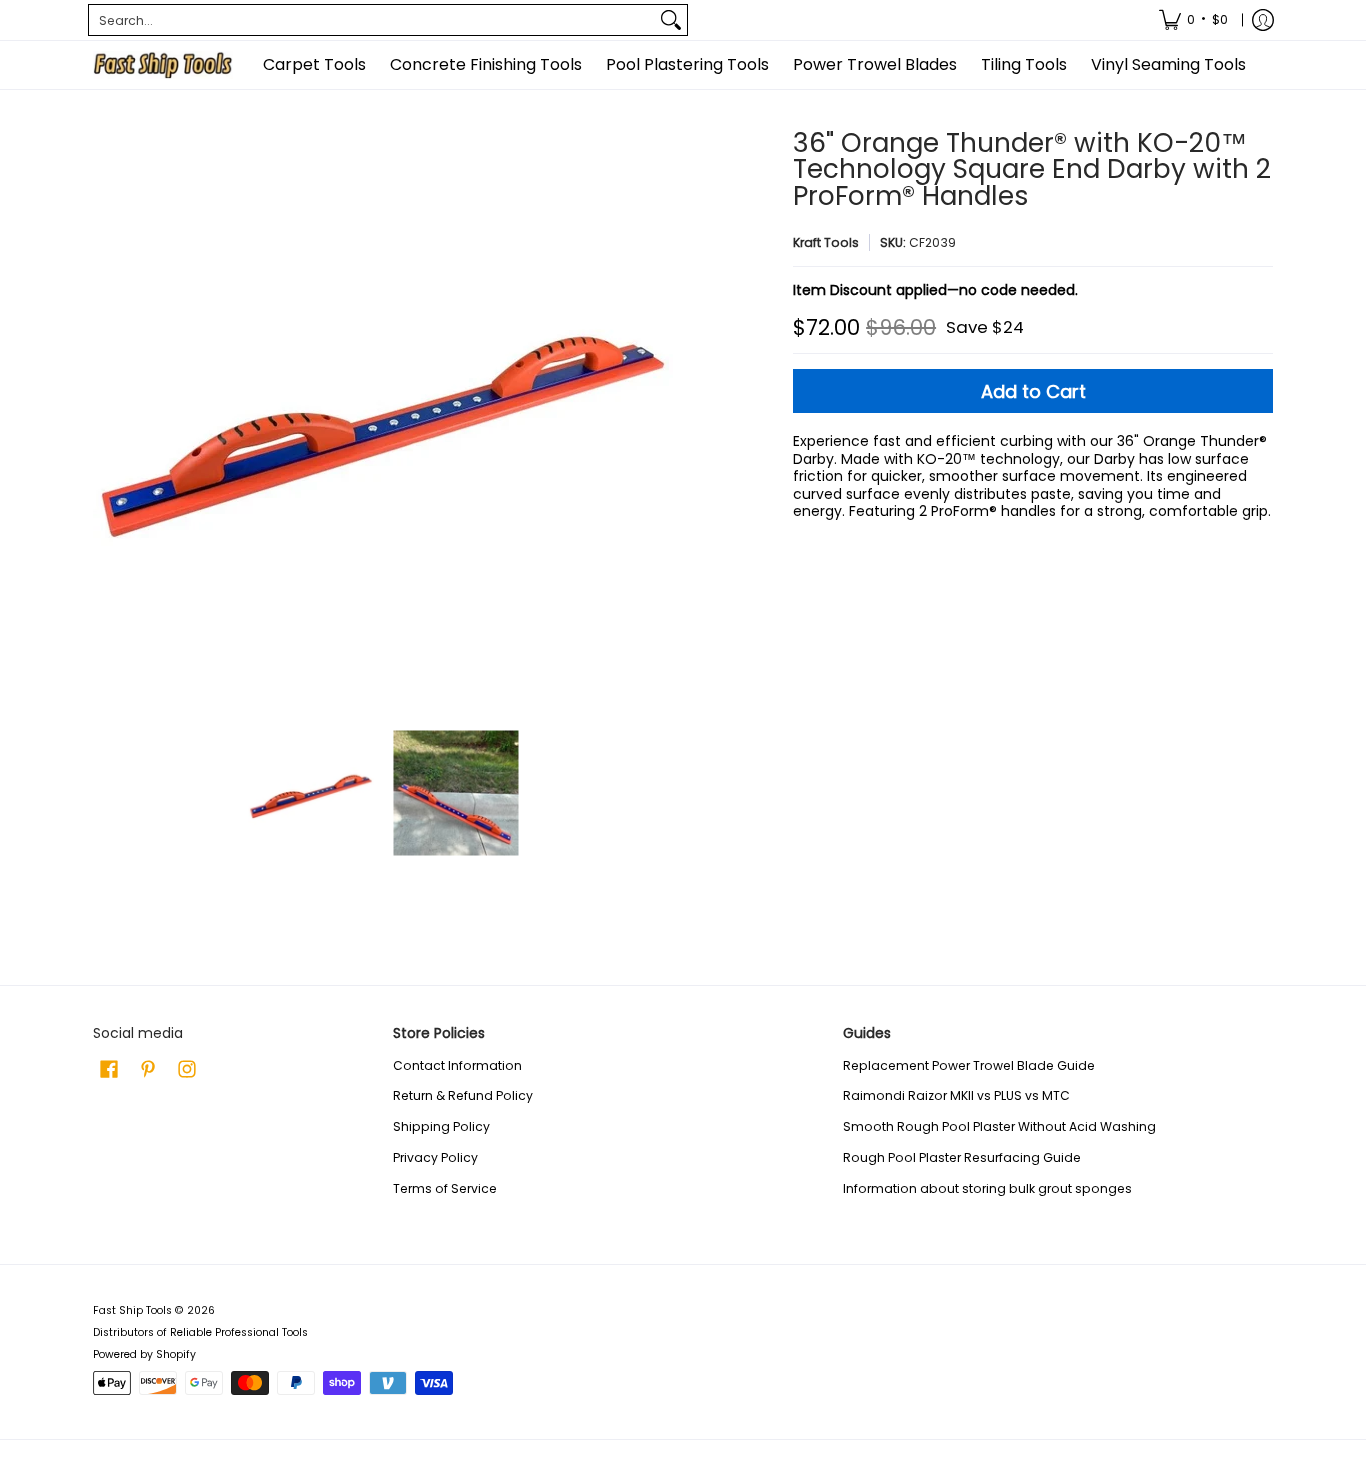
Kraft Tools (826, 242)
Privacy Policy (435, 1157)
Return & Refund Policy (463, 1095)
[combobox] (372, 20)
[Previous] (107, 420)
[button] (109, 1068)
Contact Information (457, 1065)
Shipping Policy (441, 1126)
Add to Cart (1033, 391)
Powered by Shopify (144, 1354)
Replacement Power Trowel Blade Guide (969, 1065)
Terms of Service (445, 1188)
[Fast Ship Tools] (163, 65)
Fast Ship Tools (132, 1310)
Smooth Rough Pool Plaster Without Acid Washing (999, 1126)
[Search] (671, 20)
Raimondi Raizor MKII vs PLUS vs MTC (956, 1095)
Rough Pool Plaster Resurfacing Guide (962, 1157)
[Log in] (1263, 20)
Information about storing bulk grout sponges (987, 1188)
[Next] (659, 420)
